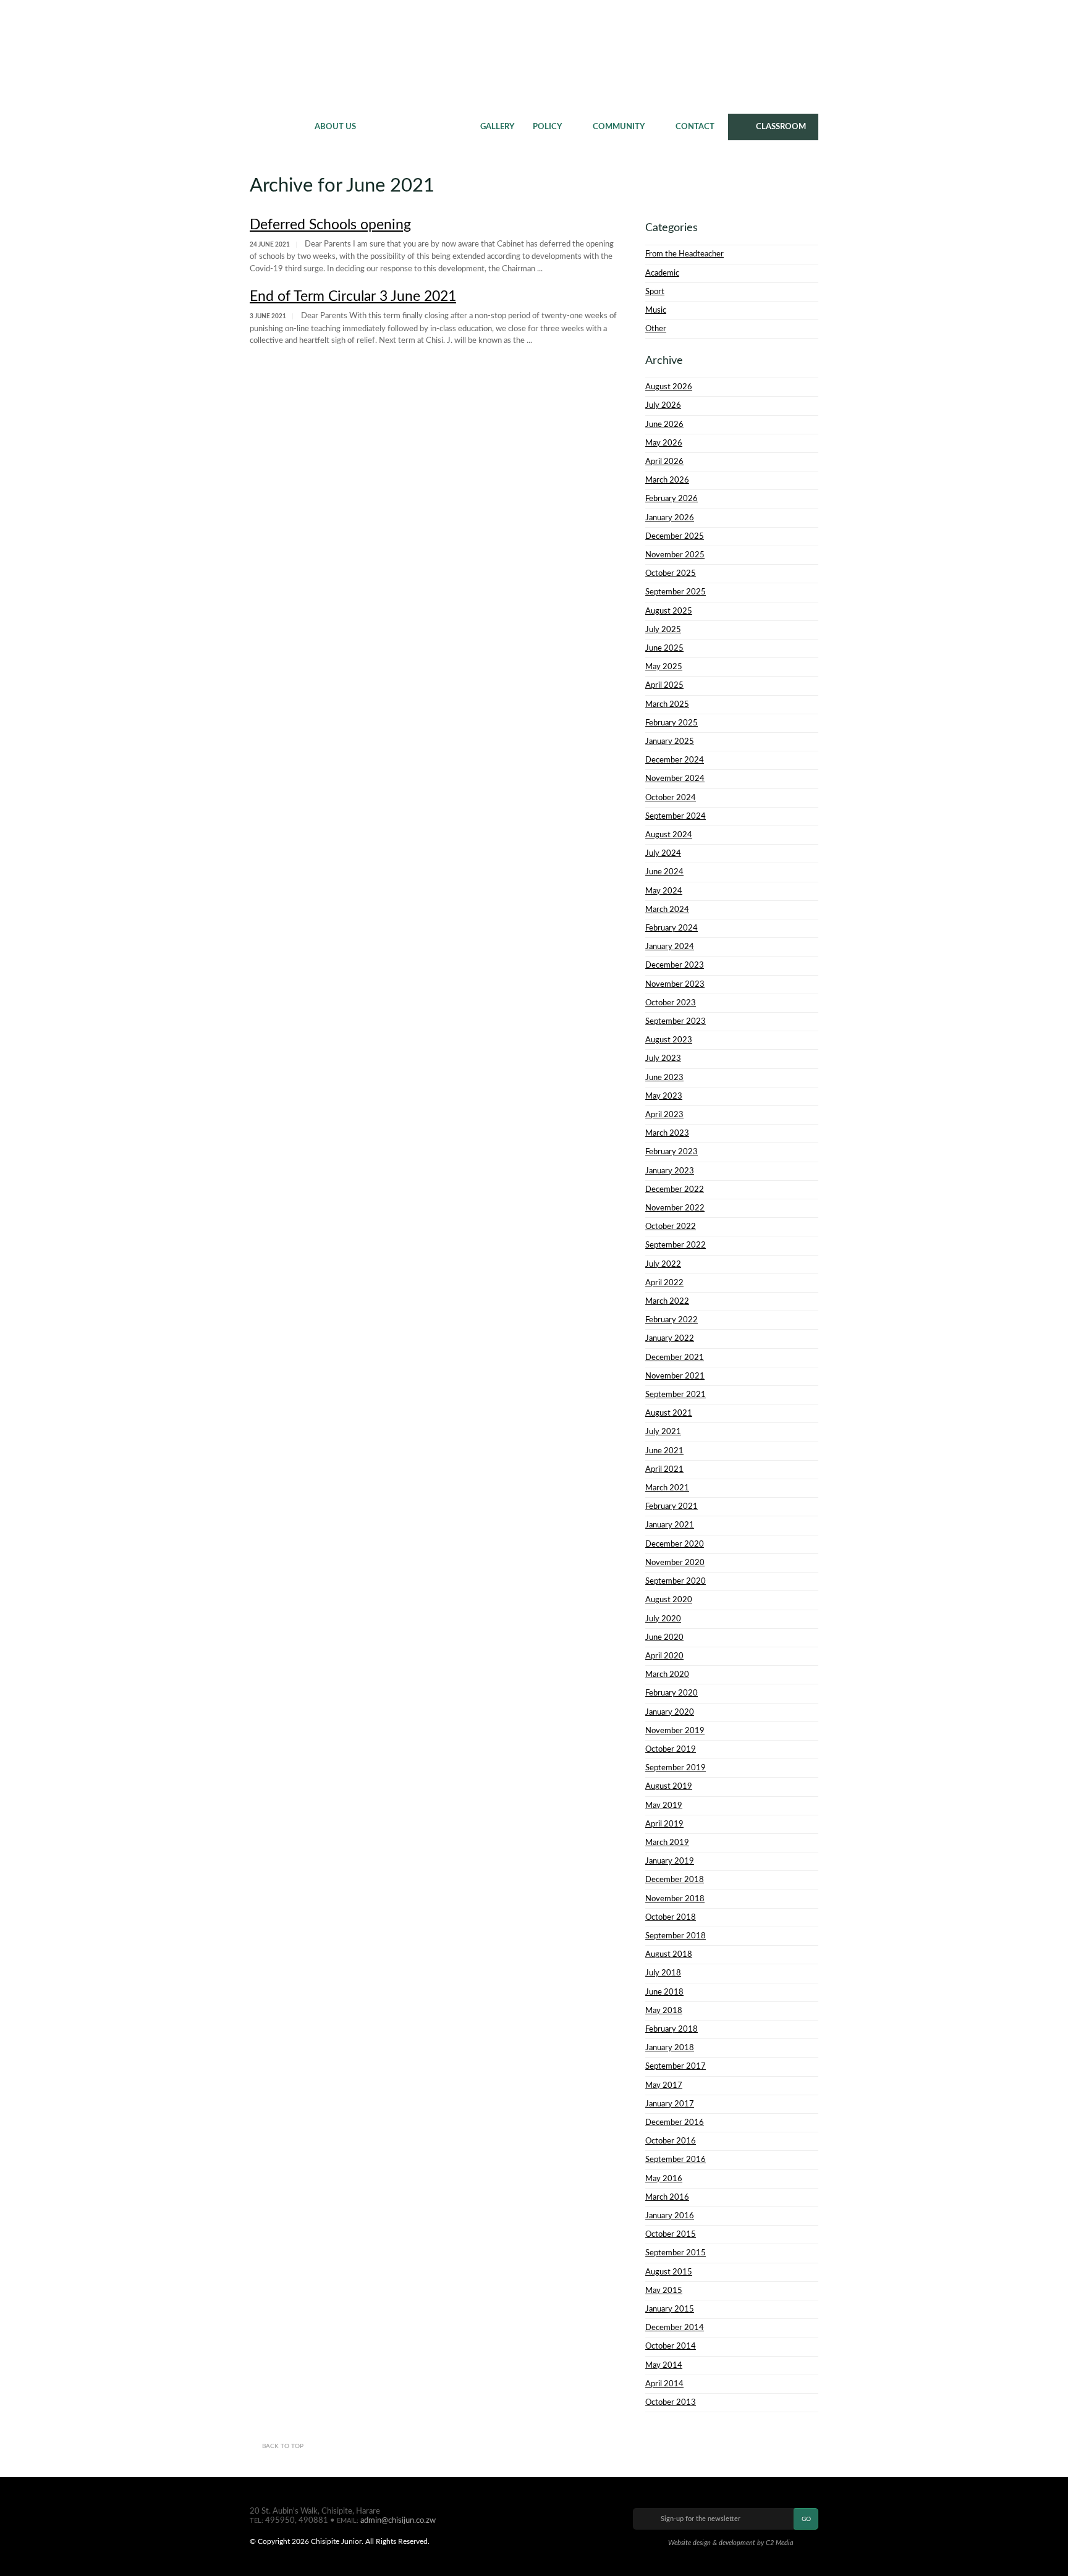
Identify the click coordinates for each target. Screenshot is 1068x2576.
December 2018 (675, 1880)
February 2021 (672, 1506)
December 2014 (675, 2328)
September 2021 (676, 1395)
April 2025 (664, 685)
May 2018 (664, 2011)
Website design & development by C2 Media (731, 2543)
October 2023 (671, 1003)
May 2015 (664, 2291)
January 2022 (670, 1338)
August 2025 (669, 611)
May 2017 (664, 2085)
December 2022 (675, 1189)
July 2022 (663, 1264)
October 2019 (671, 1749)
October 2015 (671, 2234)
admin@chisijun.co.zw (398, 2520)
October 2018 (671, 1917)
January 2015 (670, 2309)
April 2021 (664, 1469)
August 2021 (669, 1413)
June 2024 (664, 872)
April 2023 (664, 1115)
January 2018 (670, 2048)
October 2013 (671, 2402)
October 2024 (671, 798)
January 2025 (670, 741)
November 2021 (675, 1376)
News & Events (418, 127)
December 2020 (675, 1544)
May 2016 (664, 2179)
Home (278, 127)
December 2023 (675, 965)
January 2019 (670, 1861)
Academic (662, 273)
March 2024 (667, 910)
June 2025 (664, 648)
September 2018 (676, 1936)
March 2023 (667, 1133)
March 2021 (667, 1488)
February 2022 (672, 1320)
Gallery (497, 127)
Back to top (283, 2446)
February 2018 (672, 2029)
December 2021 (675, 1358)
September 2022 (676, 1245)
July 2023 (663, 1058)
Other (656, 329)
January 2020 (670, 1712)
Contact (695, 127)
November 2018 (675, 1899)
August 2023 (669, 1040)
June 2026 (664, 424)
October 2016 (671, 2141)
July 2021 (663, 1432)
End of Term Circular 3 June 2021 (353, 296)
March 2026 (667, 480)
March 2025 (667, 704)
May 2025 (664, 667)
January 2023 (670, 1171)
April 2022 (664, 1283)
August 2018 (669, 1954)
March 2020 (667, 1674)
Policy (547, 127)
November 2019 (675, 1731)
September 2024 (676, 816)
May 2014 (664, 2365)
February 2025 (672, 723)
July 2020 (663, 1619)
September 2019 (676, 1768)
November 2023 (675, 984)
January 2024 (670, 947)
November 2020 (675, 1563)
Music (656, 310)
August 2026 (669, 387)
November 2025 (675, 555)
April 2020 (664, 1656)
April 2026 (664, 462)
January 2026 (670, 518)
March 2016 (667, 2197)
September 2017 (676, 2066)
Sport (655, 292)
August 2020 (669, 1600)
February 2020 (672, 1693)
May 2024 (664, 891)
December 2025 (675, 536)
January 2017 (670, 2104)
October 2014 (671, 2346)
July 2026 (663, 405)
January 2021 (670, 1525)
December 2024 (675, 760)
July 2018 (663, 1973)
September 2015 (676, 2253)
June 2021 (664, 1451)
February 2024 (672, 928)
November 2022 (675, 1208)
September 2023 (676, 1021)
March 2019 (667, 1843)
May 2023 (664, 1096)
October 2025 (671, 573)
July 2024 (663, 853)
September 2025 (676, 592)
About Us (335, 127)
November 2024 (675, 779)
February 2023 (672, 1152)
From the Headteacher (684, 254)
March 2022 (667, 1301)
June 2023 (664, 1078)
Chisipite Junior (534, 56)
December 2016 (675, 2122)
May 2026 (664, 443)
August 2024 (669, 835)
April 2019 (664, 1824)
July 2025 (663, 630)
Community (619, 127)
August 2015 (669, 2272)
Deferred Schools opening (330, 225)
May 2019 (664, 1805)
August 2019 (669, 1786)
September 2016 (676, 2160)
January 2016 (670, 2216)
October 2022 (671, 1227)
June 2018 (664, 1992)
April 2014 (664, 2384)
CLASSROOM (781, 127)
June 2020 (664, 1637)
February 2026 (672, 499)
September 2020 (676, 1581)
